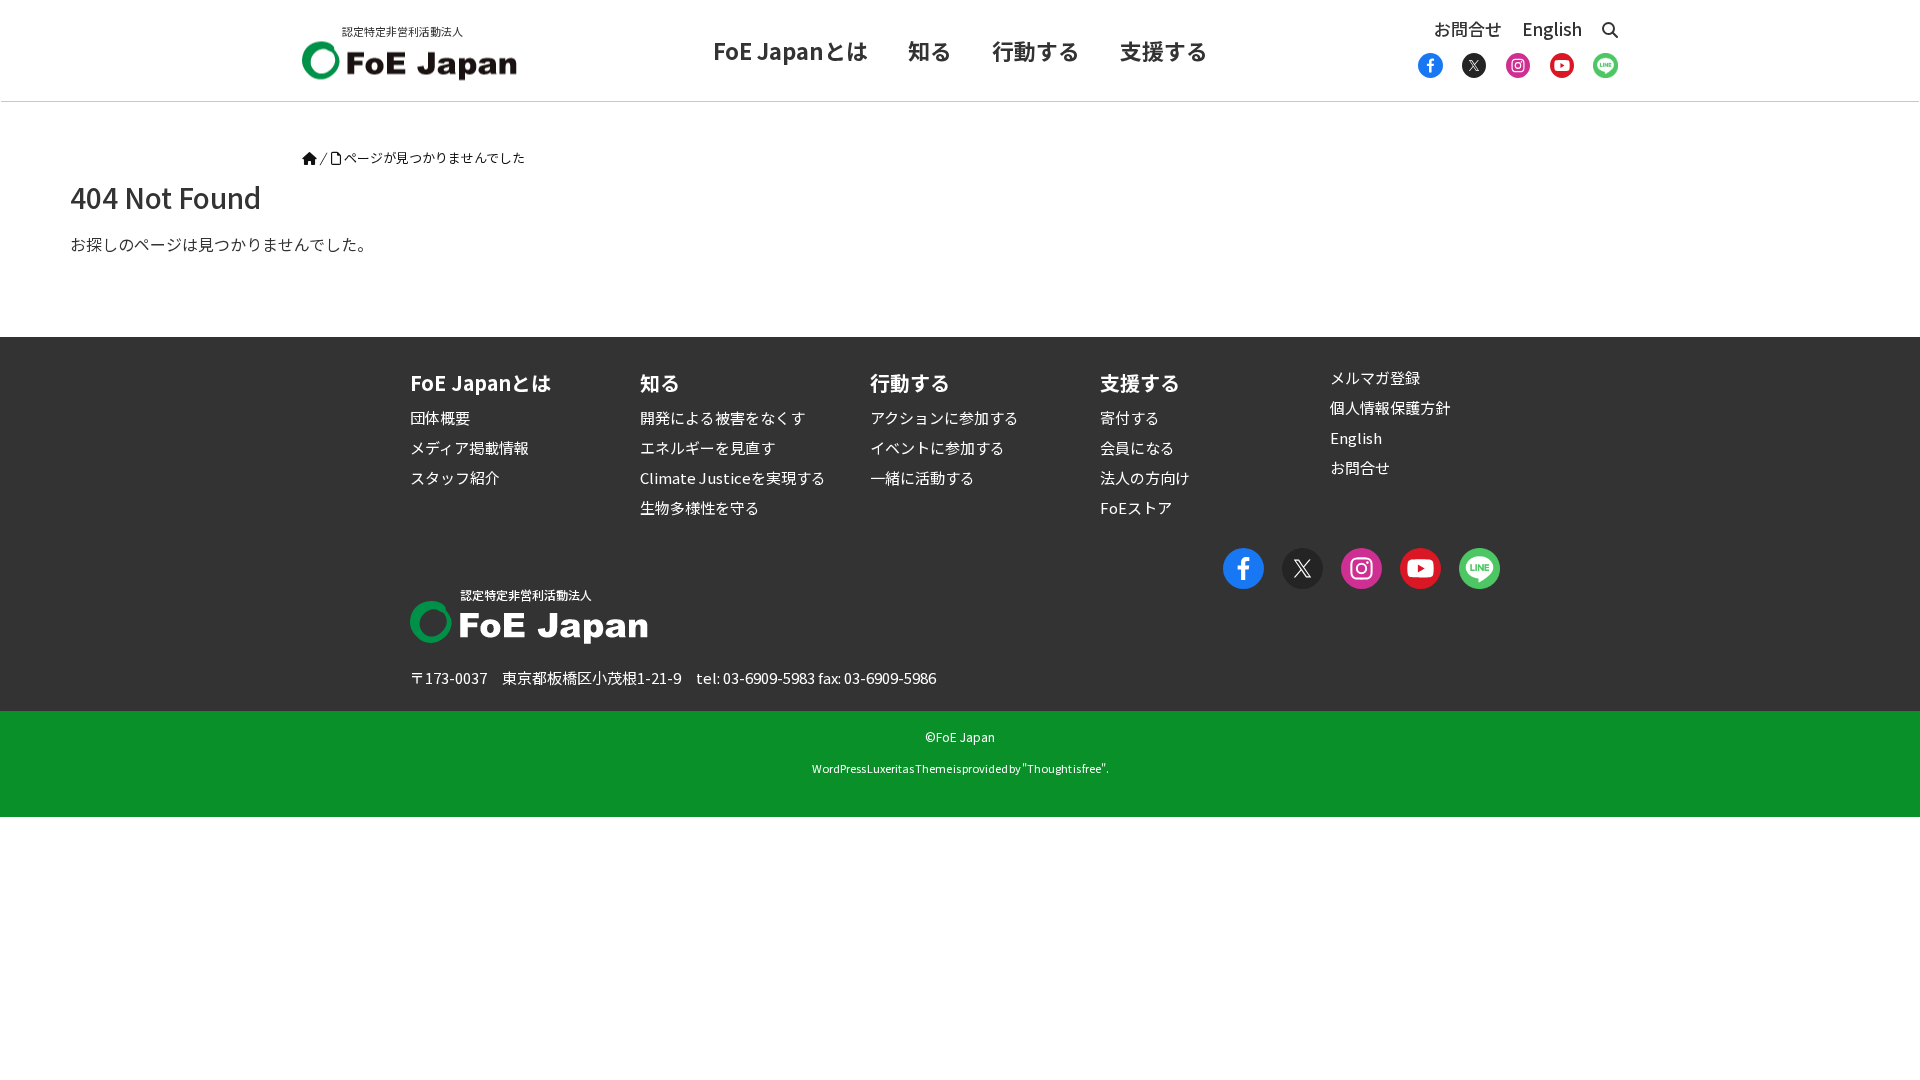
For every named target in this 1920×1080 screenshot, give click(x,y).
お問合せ (1468, 28)
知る (930, 50)
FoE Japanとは (790, 50)
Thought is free (1064, 768)
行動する (1036, 50)
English (1552, 28)
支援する (1164, 50)
